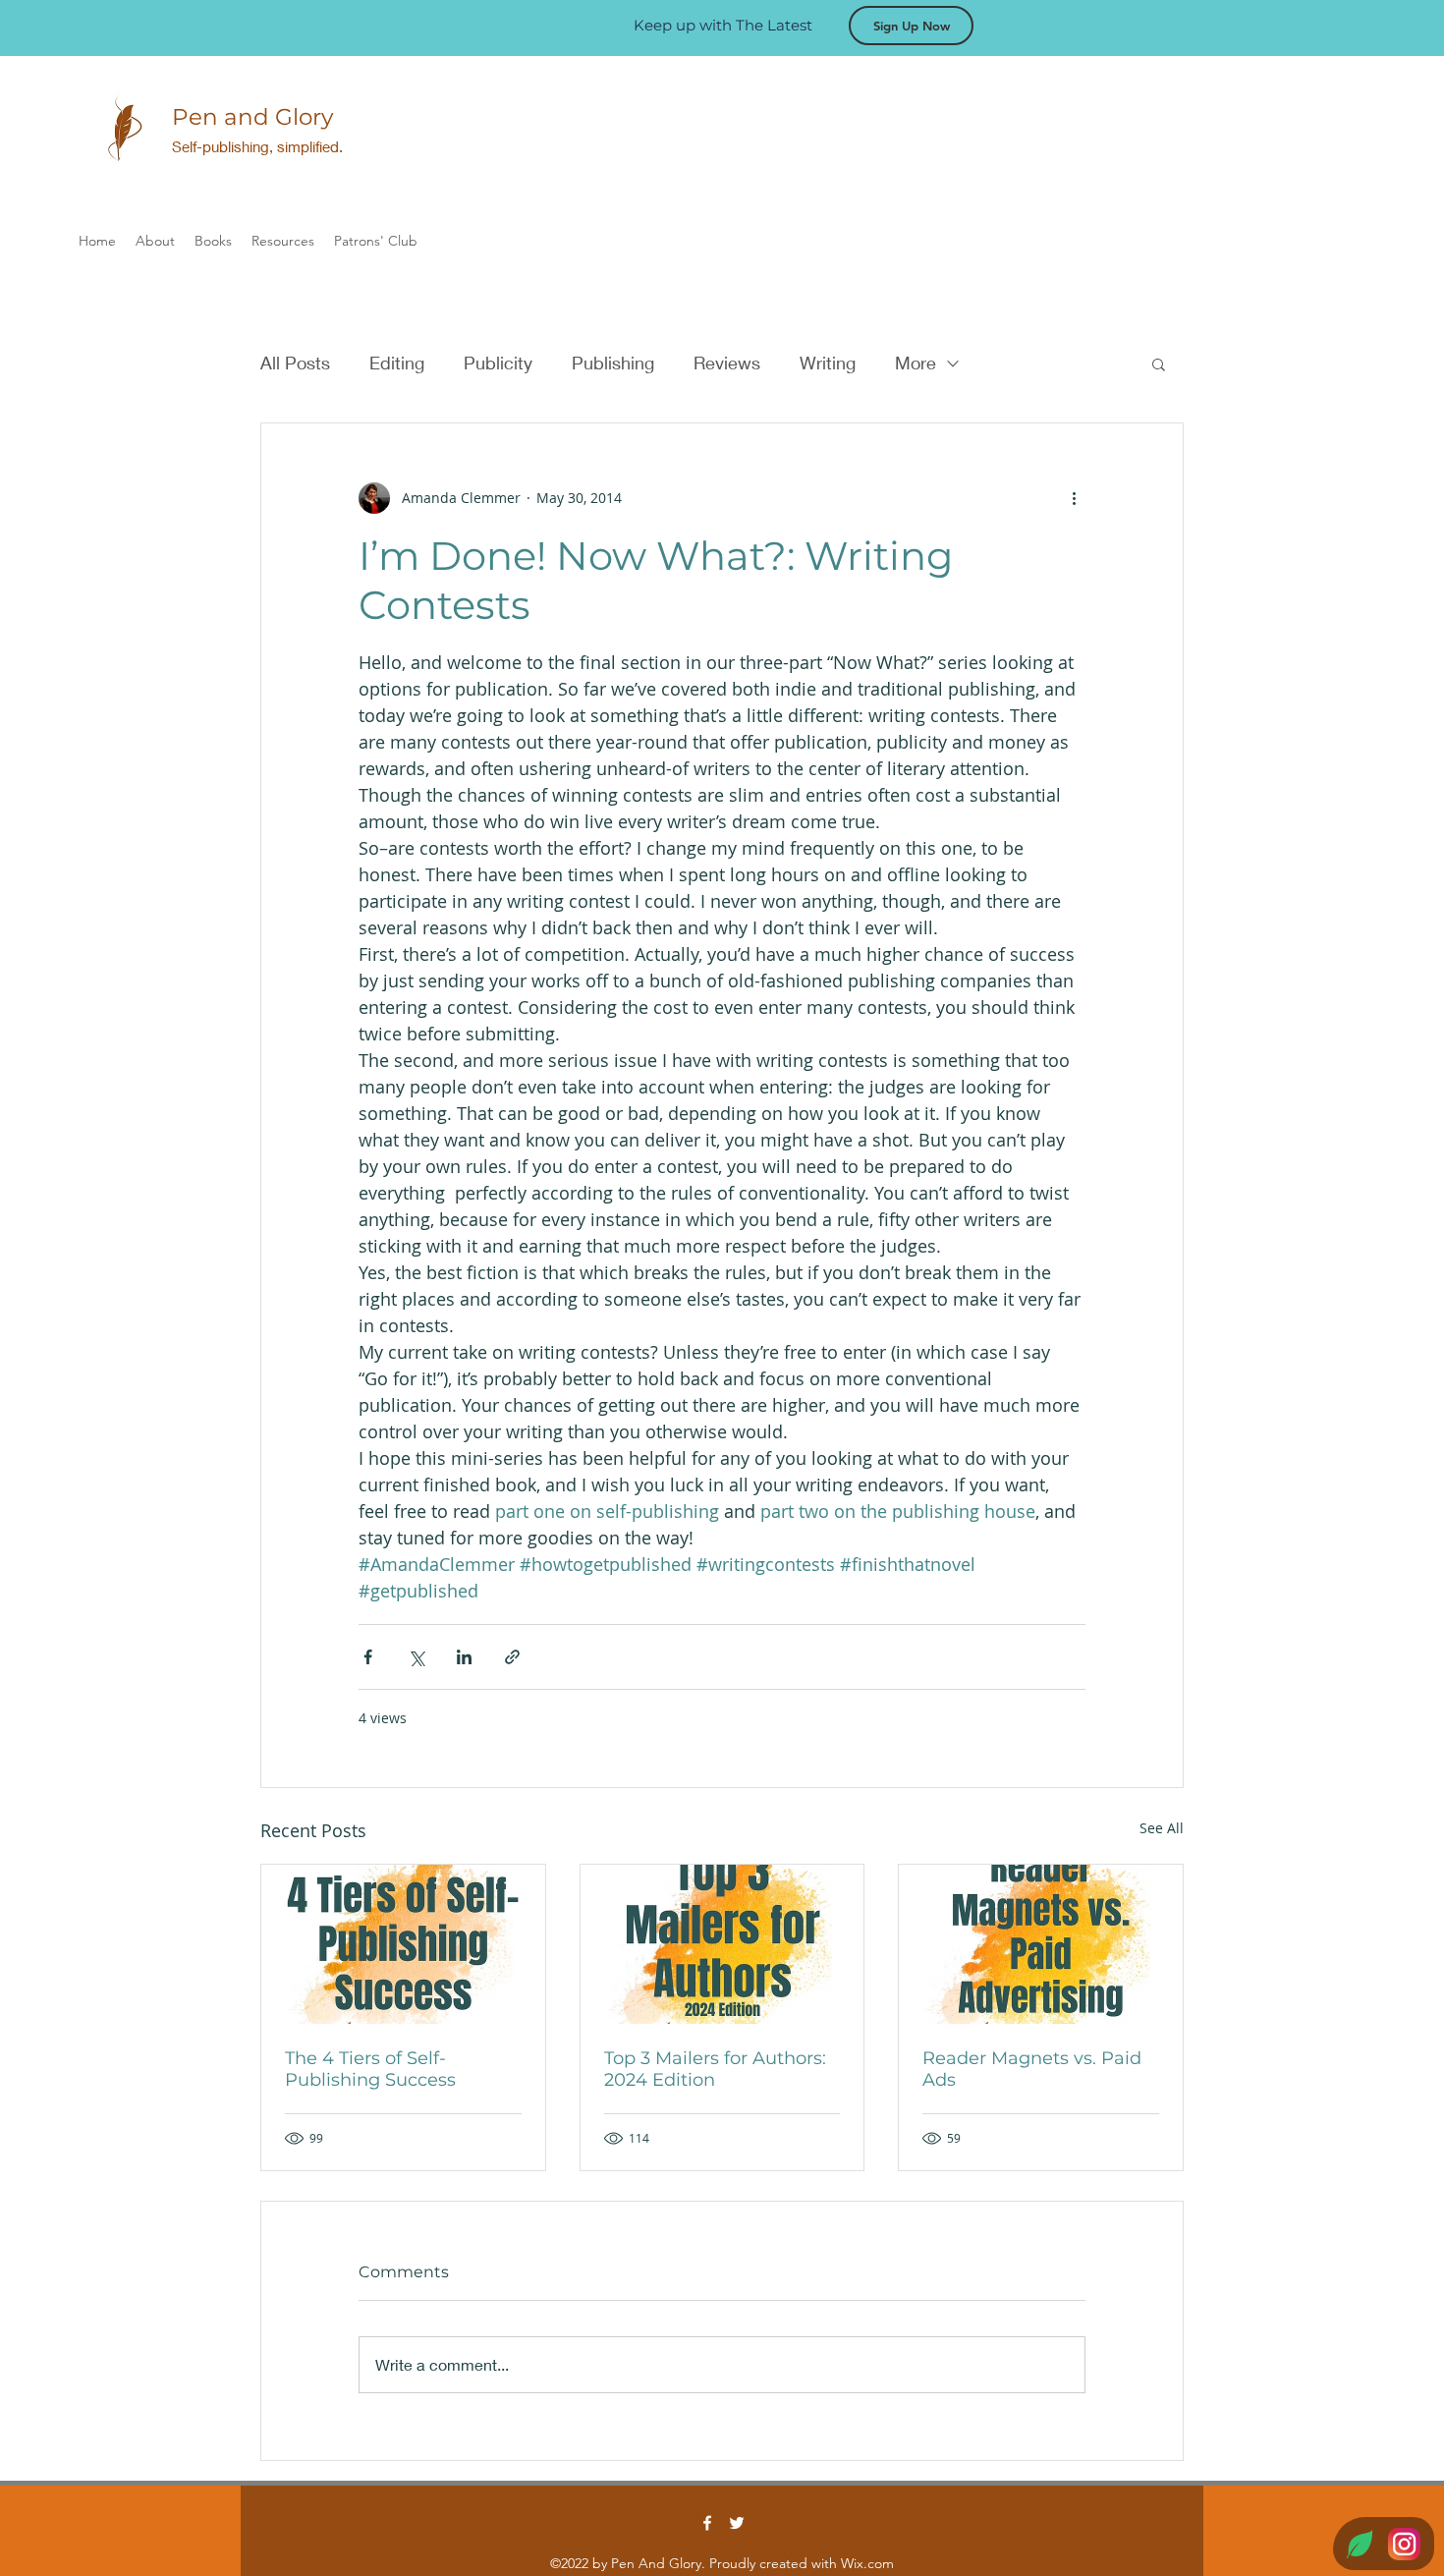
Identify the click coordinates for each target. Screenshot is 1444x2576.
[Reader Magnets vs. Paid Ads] (1041, 1944)
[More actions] (1074, 498)
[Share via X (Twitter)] (416, 1657)
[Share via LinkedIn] (464, 1657)
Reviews (727, 363)
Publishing (613, 363)
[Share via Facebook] (368, 1657)
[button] (1159, 364)
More (916, 363)
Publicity (498, 363)
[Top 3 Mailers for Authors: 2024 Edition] (722, 1944)
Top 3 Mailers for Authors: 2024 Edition (715, 2069)
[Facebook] (707, 2523)
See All (1162, 1828)
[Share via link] (512, 1657)
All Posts (295, 363)
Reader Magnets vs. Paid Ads (1032, 2069)
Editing (397, 363)
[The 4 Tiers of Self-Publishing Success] (403, 1944)
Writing (828, 363)
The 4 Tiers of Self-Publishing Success (370, 2069)
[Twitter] (737, 2523)
